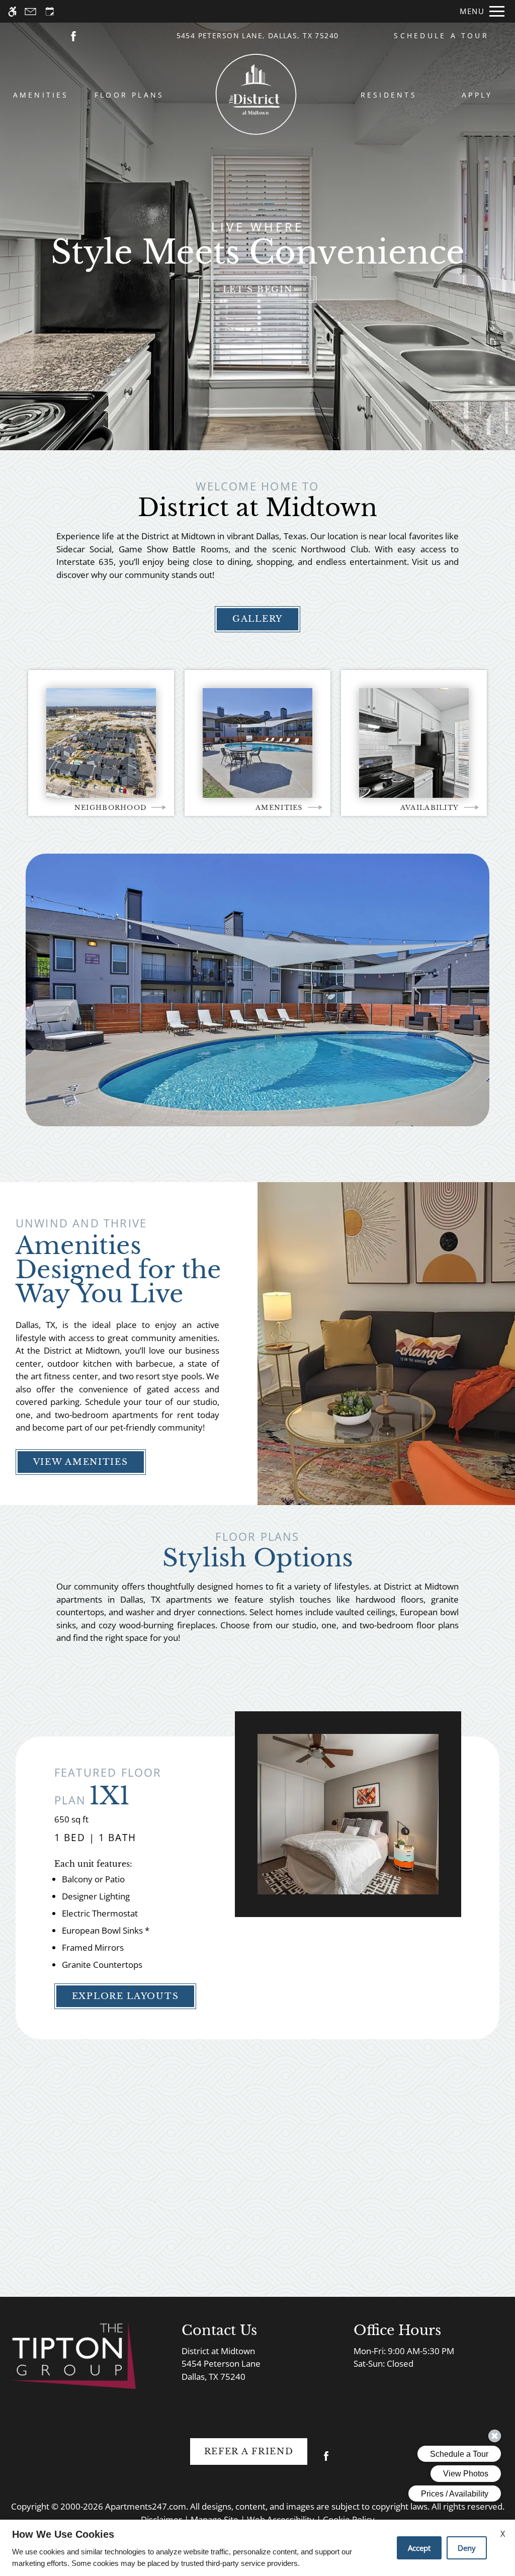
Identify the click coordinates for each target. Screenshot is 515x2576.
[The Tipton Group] (73, 2355)
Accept (419, 2548)
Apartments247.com (146, 2506)
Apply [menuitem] (477, 95)
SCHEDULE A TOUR (441, 35)
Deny (467, 2548)
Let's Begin (258, 289)
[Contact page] (30, 11)
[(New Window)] (73, 35)
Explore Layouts (125, 1996)
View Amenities (81, 1462)
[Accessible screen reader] (12, 11)
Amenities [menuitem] (41, 95)
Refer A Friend (249, 2452)
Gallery (257, 619)
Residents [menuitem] (389, 95)
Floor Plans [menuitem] (130, 95)
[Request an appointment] (50, 11)
